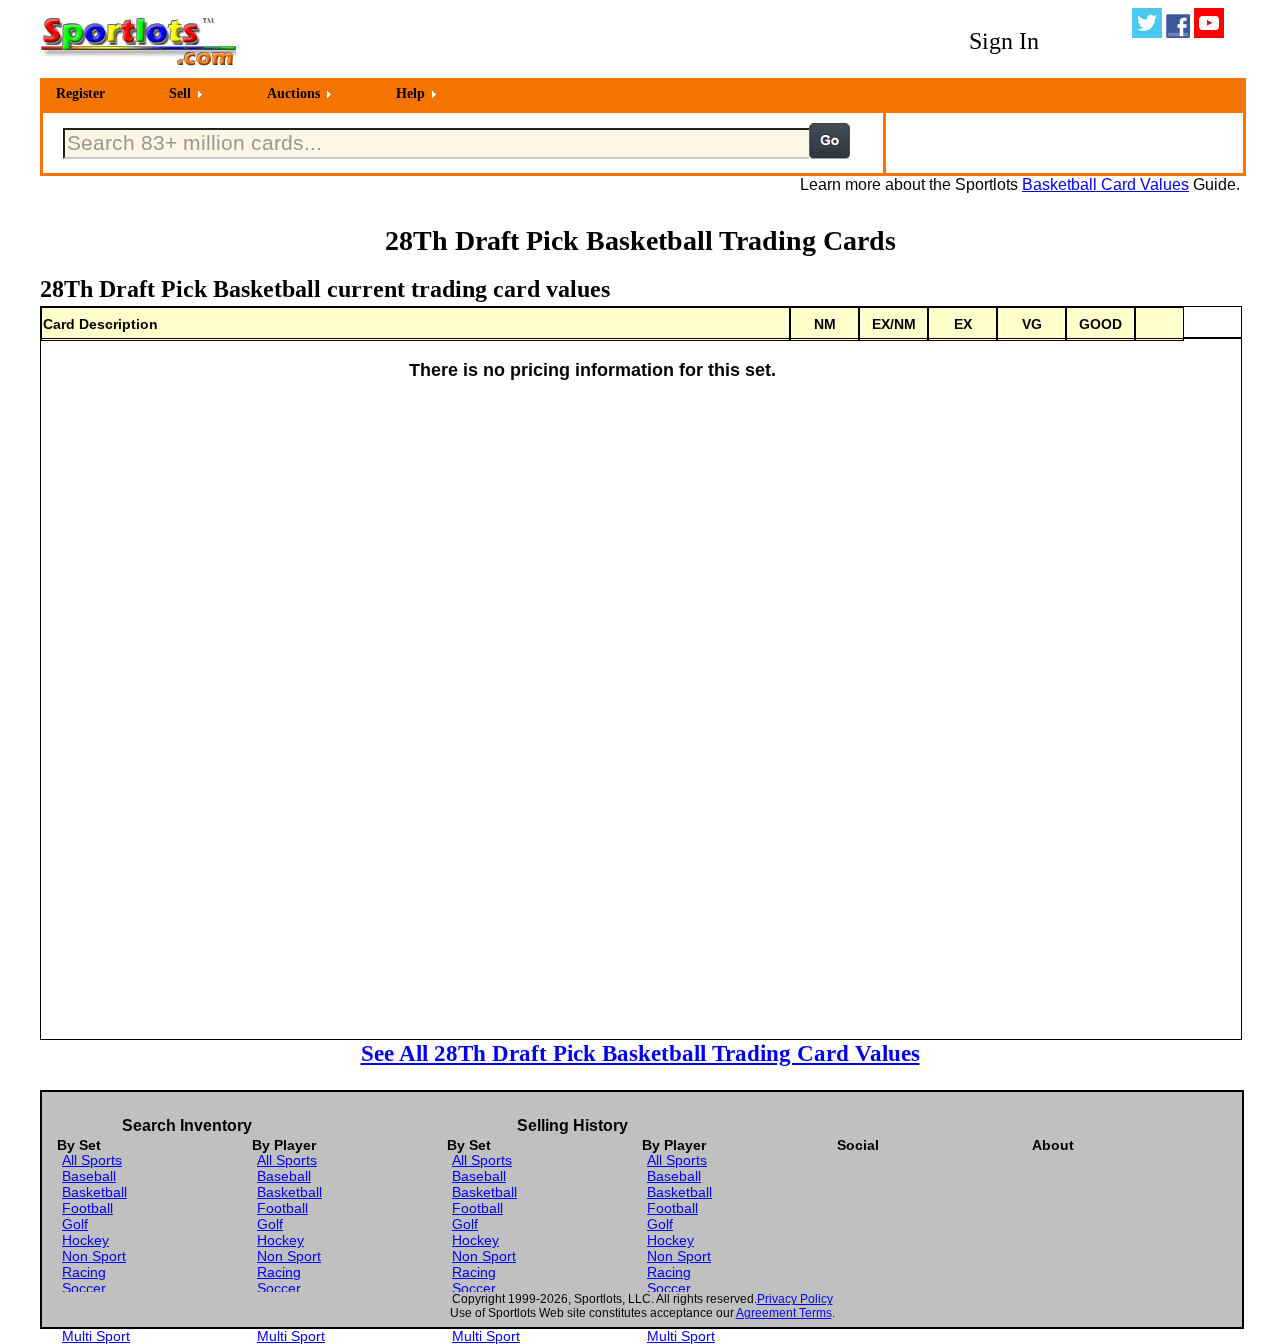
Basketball (94, 1192)
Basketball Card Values (1105, 184)
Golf (75, 1224)
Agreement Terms (784, 1313)
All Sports (92, 1160)
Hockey (85, 1240)
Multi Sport (96, 1336)
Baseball (89, 1176)
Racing (84, 1272)
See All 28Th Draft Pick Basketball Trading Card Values (640, 1053)
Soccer (84, 1288)
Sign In (1004, 41)
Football (87, 1208)
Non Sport (94, 1256)
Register (80, 93)
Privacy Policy (795, 1299)
